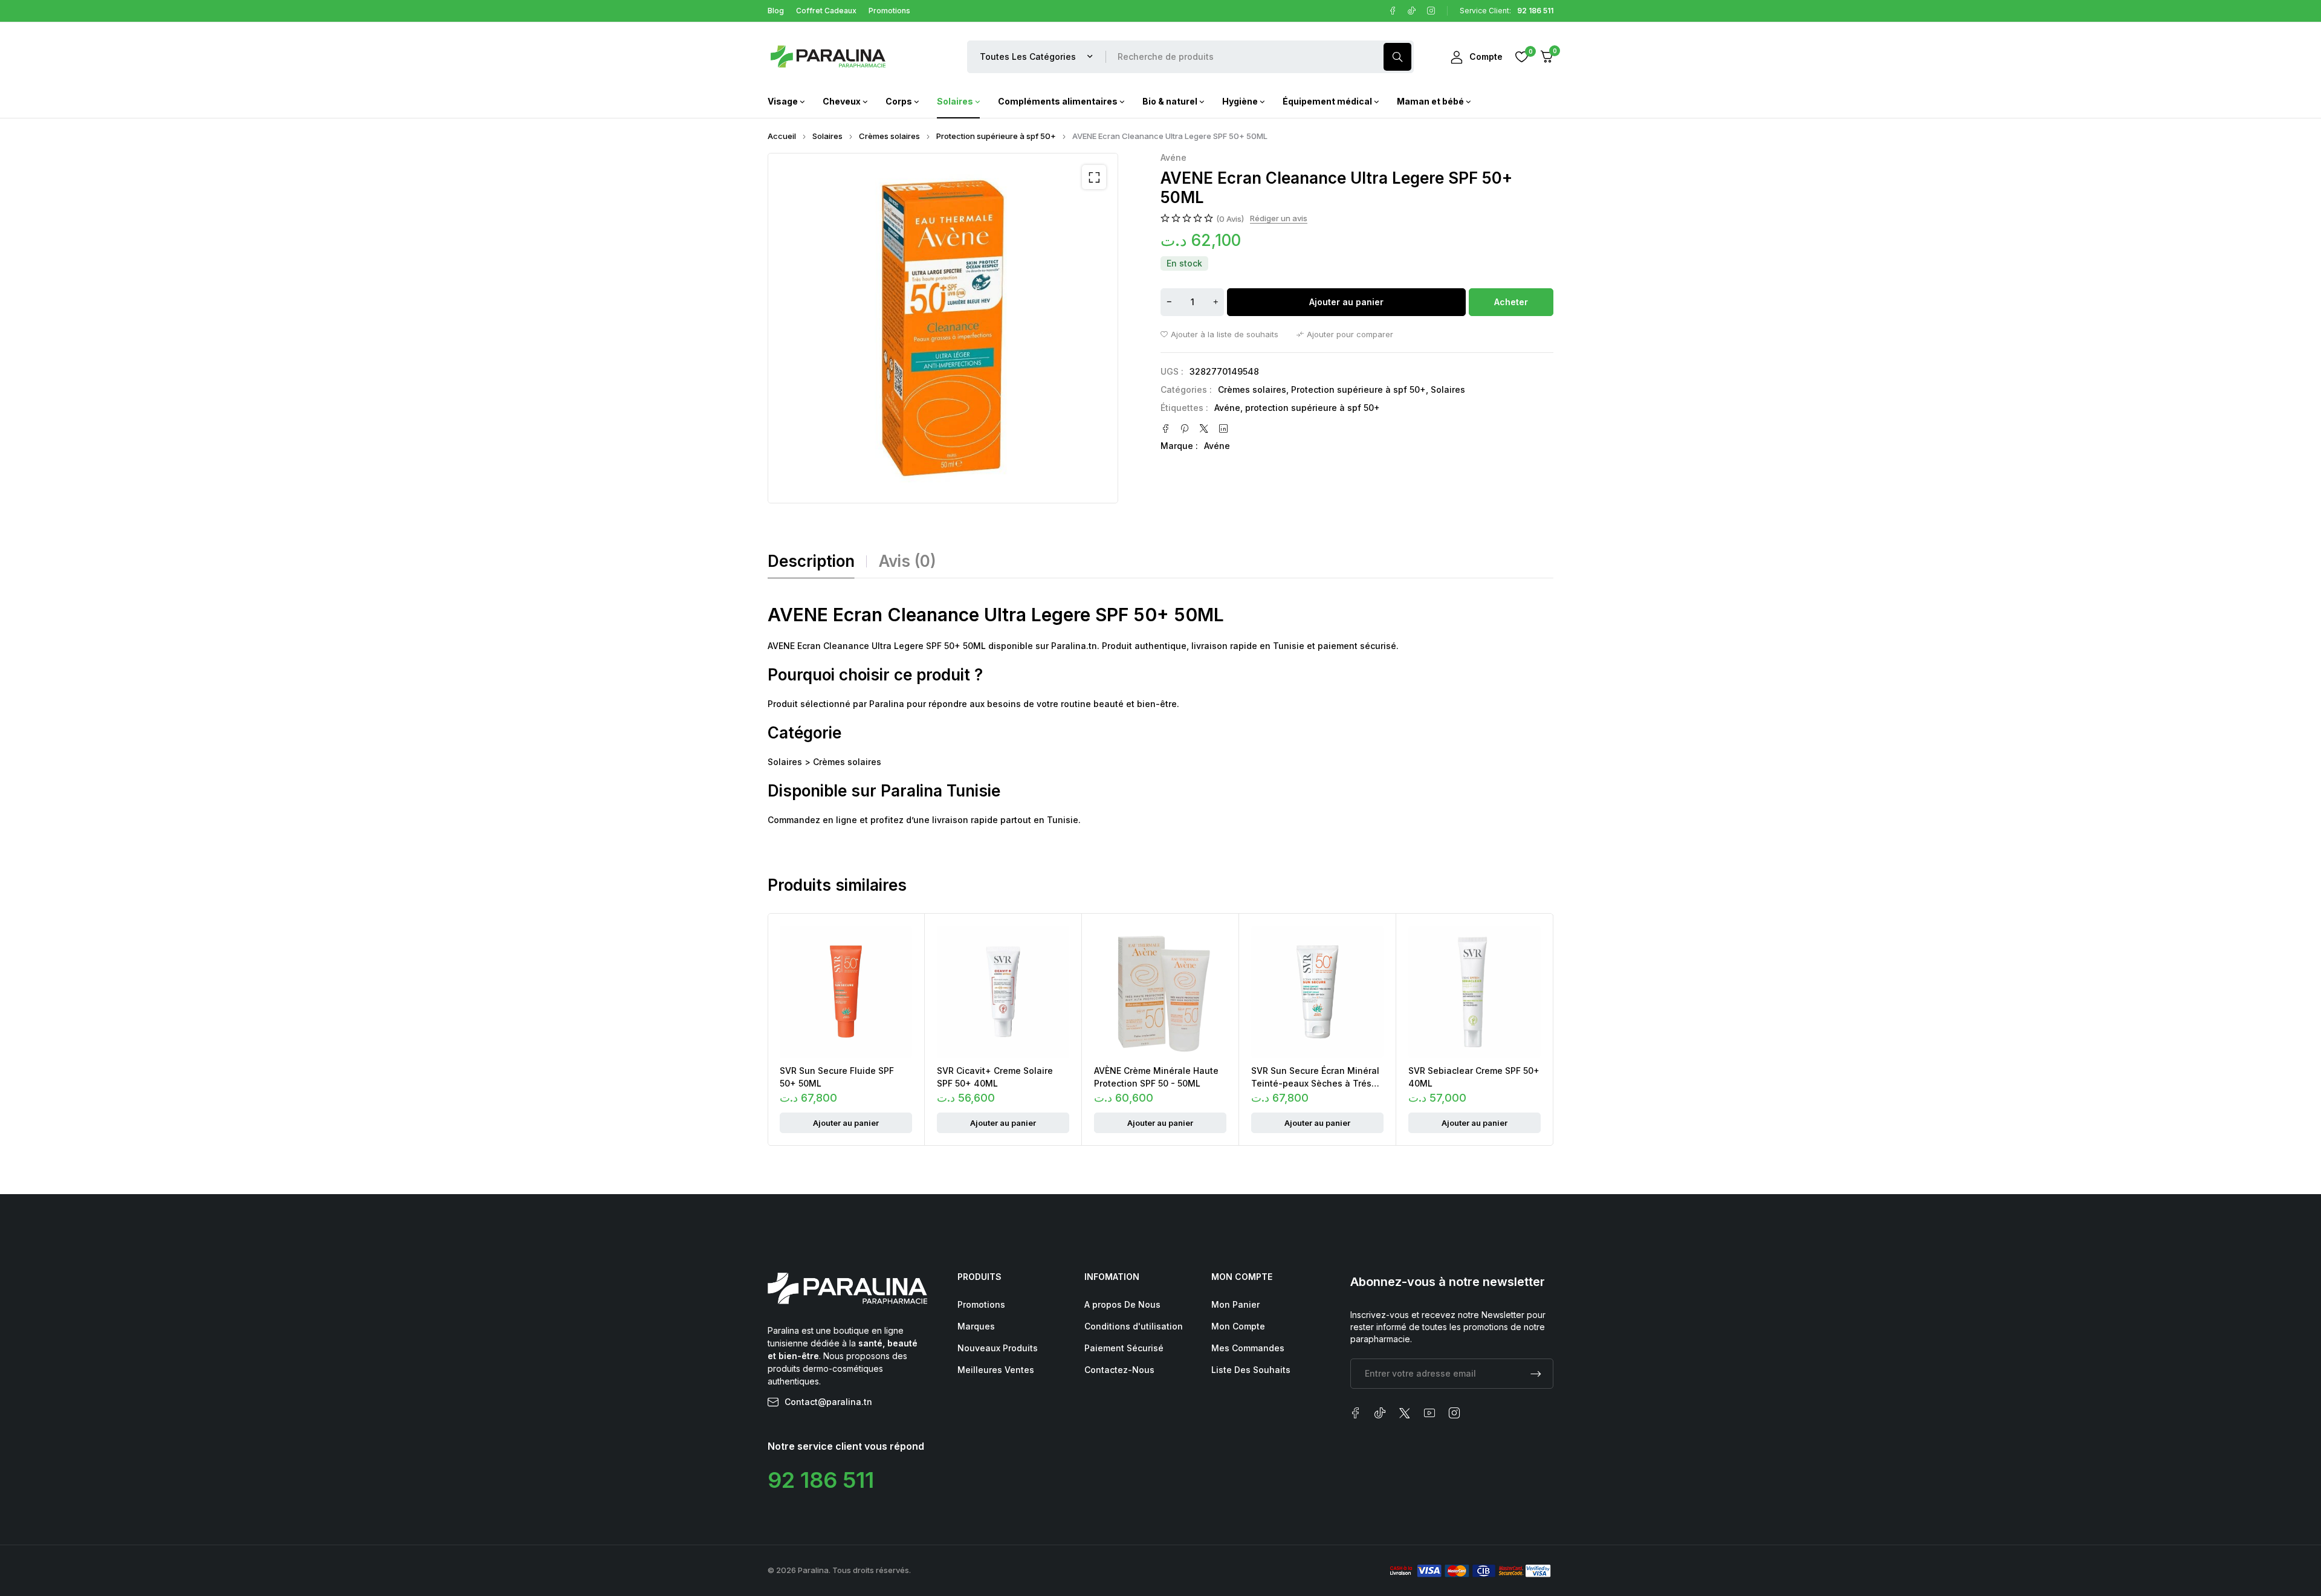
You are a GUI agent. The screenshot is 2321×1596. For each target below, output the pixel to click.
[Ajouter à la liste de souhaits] (1219, 334)
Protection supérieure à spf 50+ (996, 136)
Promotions (889, 11)
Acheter (1511, 302)
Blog (776, 11)
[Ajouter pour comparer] (1345, 334)
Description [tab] (811, 561)
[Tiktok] (1412, 11)
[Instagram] (1431, 11)
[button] (1094, 177)
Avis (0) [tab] (908, 561)
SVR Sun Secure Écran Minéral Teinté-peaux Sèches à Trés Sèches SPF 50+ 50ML (1315, 1083)
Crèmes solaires (889, 136)
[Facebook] (1393, 11)
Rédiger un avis (1279, 218)
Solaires (827, 136)
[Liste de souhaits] (1521, 57)
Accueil (782, 136)
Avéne (1173, 158)
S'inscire (1536, 1374)
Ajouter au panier (1346, 302)
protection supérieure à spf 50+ (1313, 408)
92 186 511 (821, 1480)
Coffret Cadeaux (826, 11)
